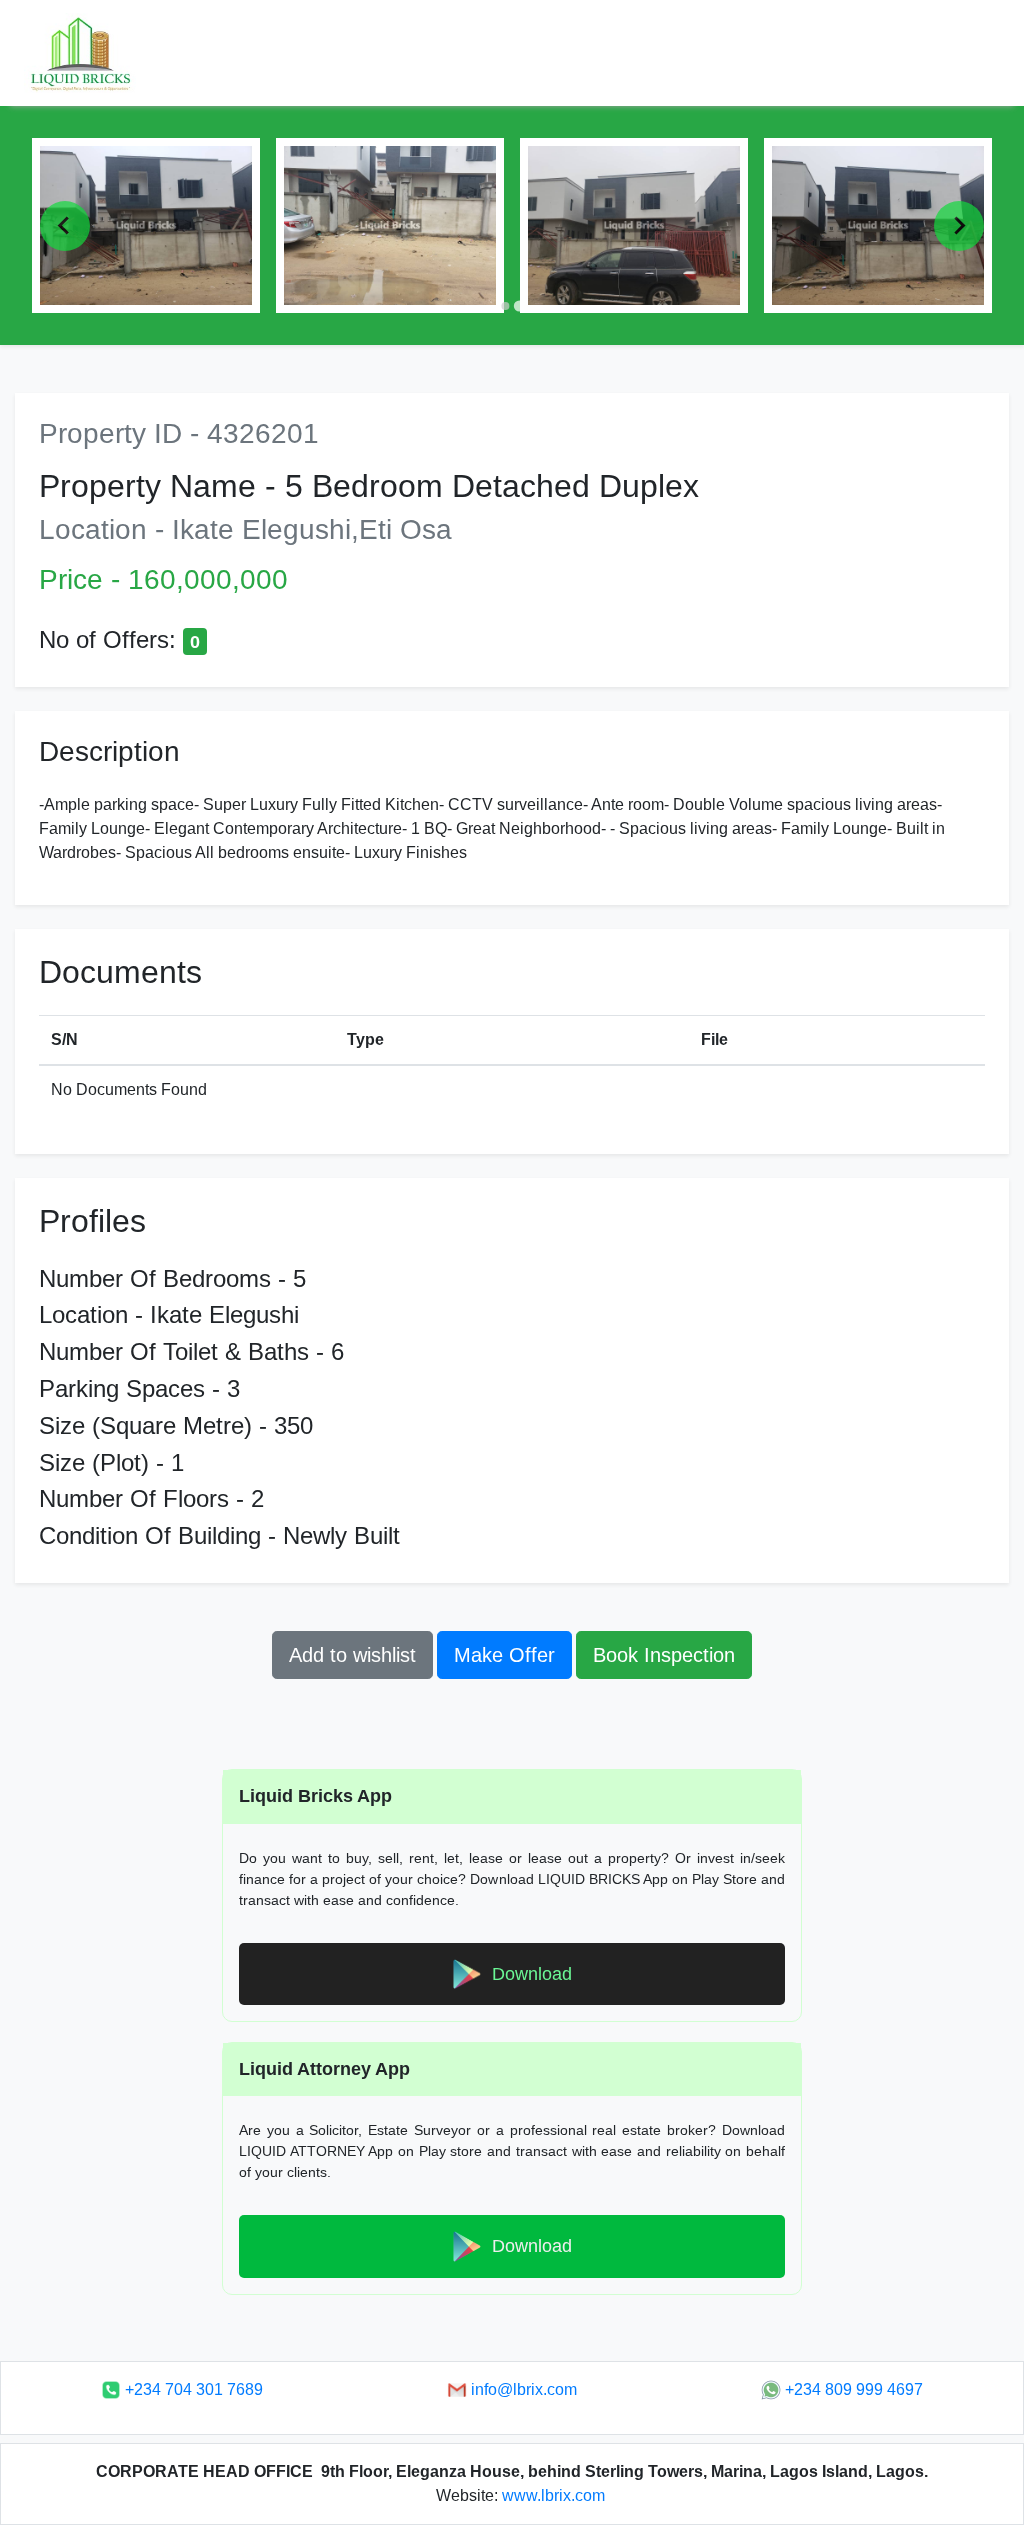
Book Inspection (664, 1655)
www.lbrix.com (553, 2495)
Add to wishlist (352, 1655)
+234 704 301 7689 (192, 2389)
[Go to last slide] (65, 226)
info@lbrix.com (522, 2389)
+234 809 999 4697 (852, 2389)
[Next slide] (959, 226)
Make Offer (504, 1655)
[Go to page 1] (504, 305)
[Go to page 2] (519, 306)
